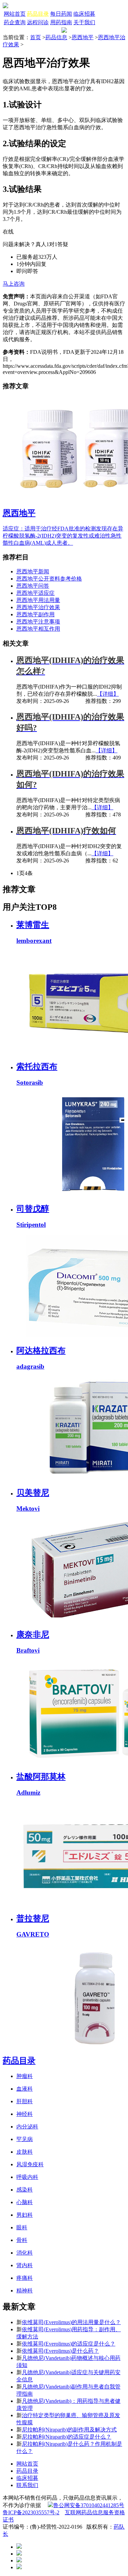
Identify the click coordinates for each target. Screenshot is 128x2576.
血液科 (25, 2089)
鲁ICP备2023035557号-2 (31, 2512)
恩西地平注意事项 (38, 622)
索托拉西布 (37, 1067)
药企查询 (15, 22)
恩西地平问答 (33, 586)
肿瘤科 (25, 2076)
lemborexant (34, 941)
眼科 (22, 2227)
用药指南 (61, 22)
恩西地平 (83, 37)
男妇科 (25, 2215)
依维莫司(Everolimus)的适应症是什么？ (69, 2344)
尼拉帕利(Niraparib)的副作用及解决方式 (69, 2430)
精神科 (25, 2291)
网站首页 (15, 14)
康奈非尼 (33, 1635)
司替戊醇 (33, 1209)
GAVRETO (33, 1934)
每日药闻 (61, 14)
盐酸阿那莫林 (41, 1777)
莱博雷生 (33, 925)
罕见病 (25, 2139)
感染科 (25, 2190)
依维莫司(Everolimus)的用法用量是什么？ (71, 2322)
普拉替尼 (33, 1918)
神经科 (25, 2114)
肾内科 (25, 2265)
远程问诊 (38, 22)
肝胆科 (25, 2101)
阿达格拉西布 (41, 1351)
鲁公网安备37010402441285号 (89, 2505)
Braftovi (28, 1650)
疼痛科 (25, 2278)
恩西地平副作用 (35, 614)
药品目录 (38, 14)
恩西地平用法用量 (38, 600)
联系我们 (27, 2485)
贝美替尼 (33, 1493)
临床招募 (84, 14)
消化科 (25, 2253)
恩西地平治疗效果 (38, 607)
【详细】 (108, 694)
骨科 (22, 2240)
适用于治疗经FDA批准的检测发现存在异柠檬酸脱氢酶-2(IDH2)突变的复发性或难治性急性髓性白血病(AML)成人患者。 (63, 536)
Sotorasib (30, 1082)
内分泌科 (27, 2127)
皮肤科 (25, 2152)
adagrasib (30, 1366)
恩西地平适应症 (35, 593)
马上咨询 (14, 284)
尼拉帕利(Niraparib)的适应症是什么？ (67, 2437)
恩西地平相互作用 (38, 629)
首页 (35, 37)
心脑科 (25, 2202)
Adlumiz (28, 1792)
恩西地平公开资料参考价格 (49, 579)
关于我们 (84, 22)
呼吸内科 (27, 2177)
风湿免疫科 (30, 2164)
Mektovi (28, 1509)
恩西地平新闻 (33, 571)
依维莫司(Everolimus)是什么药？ (60, 2351)
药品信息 (56, 37)
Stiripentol (31, 1225)
